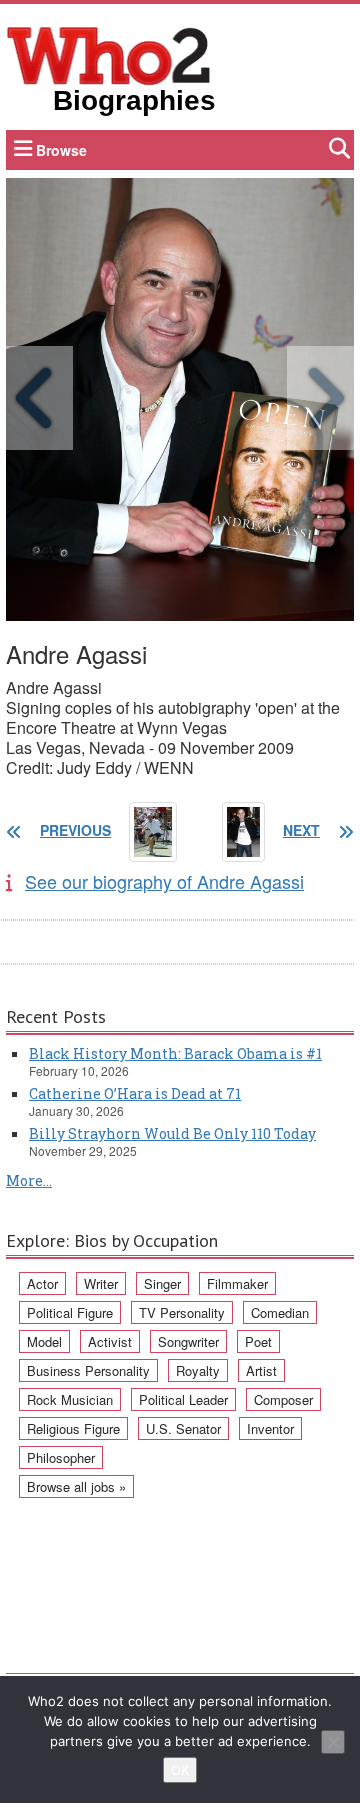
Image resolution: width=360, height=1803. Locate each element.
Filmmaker (237, 1283)
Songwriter (188, 1341)
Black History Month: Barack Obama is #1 (175, 1053)
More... (29, 1180)
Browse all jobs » (76, 1486)
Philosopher (61, 1457)
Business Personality (88, 1370)
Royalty (198, 1370)
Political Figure (70, 1312)
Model (44, 1341)
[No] (333, 1742)
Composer (283, 1399)
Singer (162, 1283)
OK (180, 1770)
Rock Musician (70, 1399)
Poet (258, 1341)
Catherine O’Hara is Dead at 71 (135, 1093)
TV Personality (182, 1312)
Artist (261, 1370)
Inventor (270, 1428)
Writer (101, 1283)
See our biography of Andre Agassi (164, 881)
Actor (42, 1283)
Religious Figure (73, 1428)
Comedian (280, 1312)
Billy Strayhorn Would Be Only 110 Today (172, 1133)
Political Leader (183, 1399)
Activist (110, 1341)
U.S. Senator (183, 1428)
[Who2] (109, 54)
